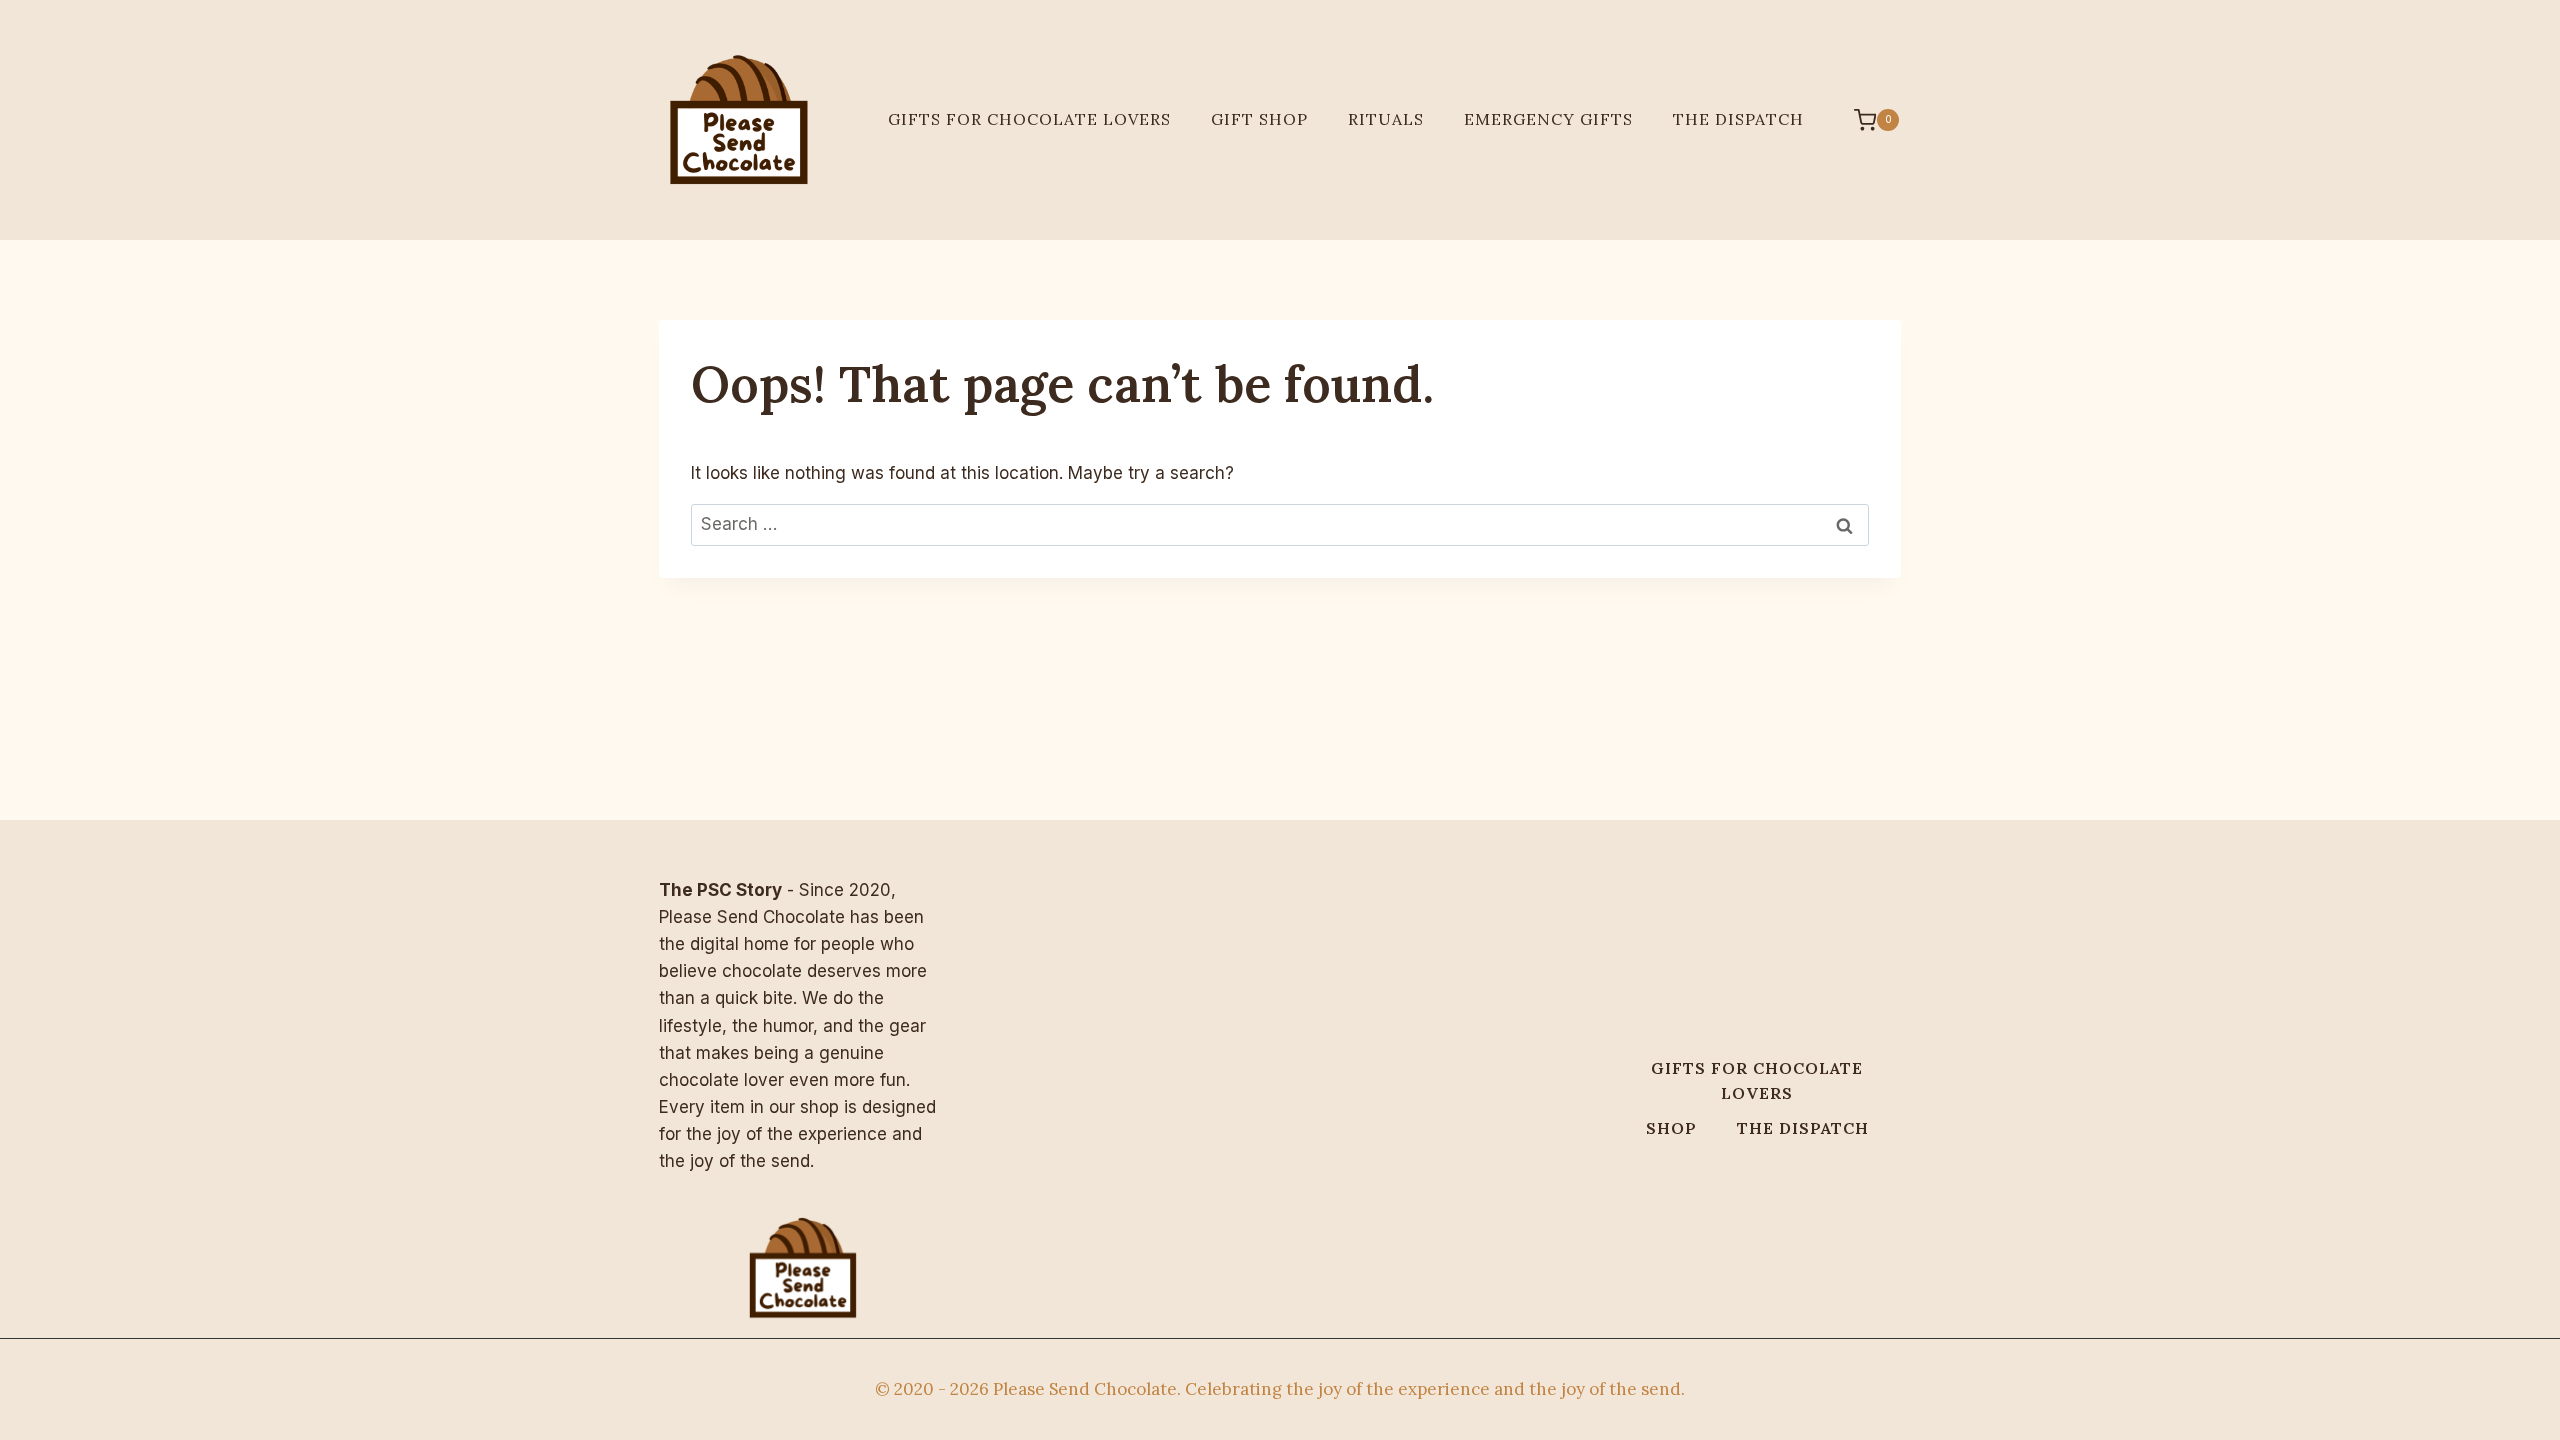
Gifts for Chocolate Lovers (1029, 119)
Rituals (1386, 119)
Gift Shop (1259, 119)
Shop (1671, 1128)
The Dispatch (1738, 119)
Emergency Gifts (1548, 119)
